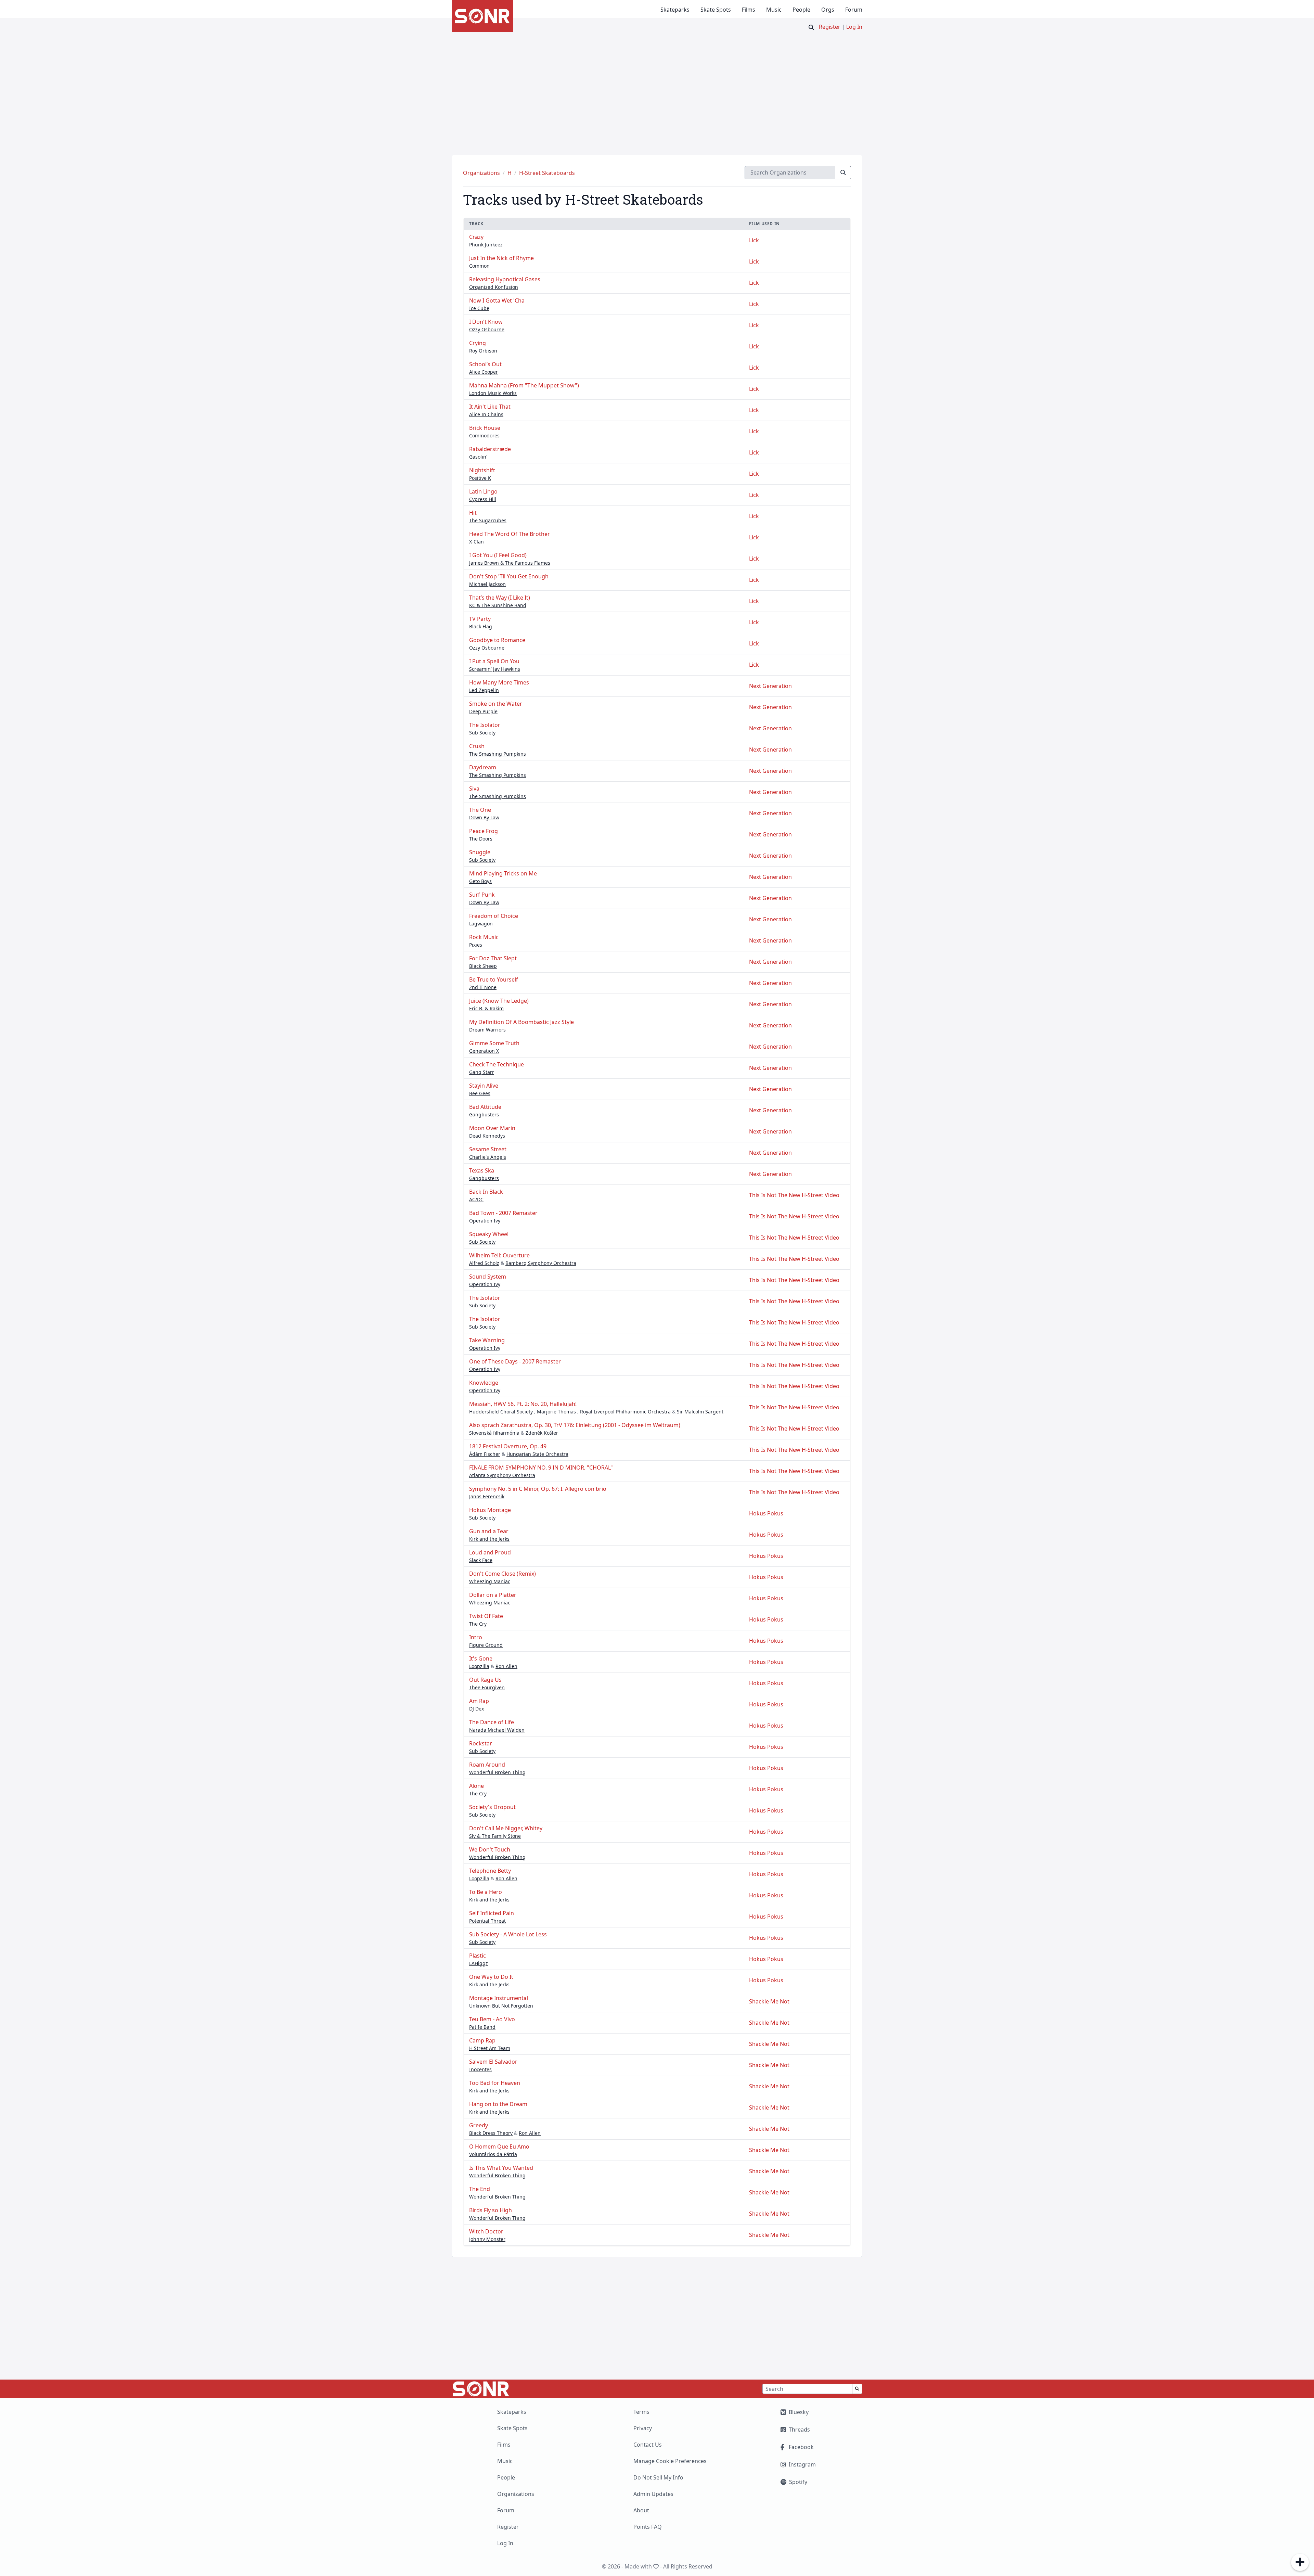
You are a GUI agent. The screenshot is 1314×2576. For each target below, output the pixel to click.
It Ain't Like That (490, 407)
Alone (476, 1786)
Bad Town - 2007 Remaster (503, 1213)
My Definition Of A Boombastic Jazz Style (521, 1022)
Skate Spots (716, 10)
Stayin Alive (484, 1086)
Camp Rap (482, 2040)
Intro (476, 1637)
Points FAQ (648, 2527)
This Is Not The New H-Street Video (794, 1195)
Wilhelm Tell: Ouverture (499, 1255)
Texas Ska (482, 1170)
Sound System (488, 1277)
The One (480, 810)
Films (749, 10)
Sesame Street (488, 1149)
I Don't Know (486, 322)
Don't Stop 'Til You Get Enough (509, 576)
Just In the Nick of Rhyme (501, 258)
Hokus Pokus (766, 1513)
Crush (477, 746)
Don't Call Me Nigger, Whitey (506, 1828)
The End (480, 2189)
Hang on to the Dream (498, 2104)
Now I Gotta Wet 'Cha (497, 300)
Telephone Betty (490, 1871)
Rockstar (481, 1743)
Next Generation (770, 686)
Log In (854, 27)
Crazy (476, 237)
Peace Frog (484, 831)
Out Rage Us (485, 1680)
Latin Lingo (483, 491)
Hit (473, 513)
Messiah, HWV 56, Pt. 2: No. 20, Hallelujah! (523, 1404)
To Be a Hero (486, 1892)
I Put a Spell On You (494, 661)
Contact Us (648, 2445)
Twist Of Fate (486, 1616)
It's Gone (481, 1658)
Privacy (643, 2428)
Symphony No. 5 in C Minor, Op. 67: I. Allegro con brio (538, 1489)
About (641, 2510)
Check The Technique (497, 1064)
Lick (754, 240)
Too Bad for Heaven (495, 2083)
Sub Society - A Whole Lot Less (508, 1934)
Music (774, 10)
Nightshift (482, 470)
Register (830, 27)
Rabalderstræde (490, 449)
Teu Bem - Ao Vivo (492, 2019)
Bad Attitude (485, 1107)
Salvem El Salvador (493, 2062)
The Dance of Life (492, 1722)
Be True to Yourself (494, 979)
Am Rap (479, 1701)
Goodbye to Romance (497, 640)
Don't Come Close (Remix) (503, 1574)
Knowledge (484, 1383)
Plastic (478, 1956)
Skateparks (675, 10)
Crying (478, 343)
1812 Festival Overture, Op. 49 (508, 1446)
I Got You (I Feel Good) (498, 555)
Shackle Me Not (769, 2001)
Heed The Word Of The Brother (510, 534)
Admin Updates (653, 2494)
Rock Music (484, 937)
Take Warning (487, 1340)
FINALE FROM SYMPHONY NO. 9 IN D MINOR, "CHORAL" (541, 1468)
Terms (641, 2412)
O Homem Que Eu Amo (499, 2146)
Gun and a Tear (489, 1531)
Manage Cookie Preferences (670, 2461)
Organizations (516, 2494)
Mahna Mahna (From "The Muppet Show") (524, 385)
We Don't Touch (490, 1849)
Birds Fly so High (491, 2210)
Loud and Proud (490, 1552)
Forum (854, 10)
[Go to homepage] (482, 16)
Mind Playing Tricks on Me (503, 873)
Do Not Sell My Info (658, 2477)
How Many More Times (499, 682)
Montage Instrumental (499, 1998)
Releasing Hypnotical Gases (505, 279)
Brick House (485, 428)
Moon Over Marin (492, 1128)
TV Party (480, 619)
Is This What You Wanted (501, 2168)
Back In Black (486, 1192)
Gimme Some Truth (494, 1043)
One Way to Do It (491, 1977)
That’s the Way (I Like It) (500, 598)
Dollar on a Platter (493, 1595)
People (801, 10)
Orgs (828, 10)
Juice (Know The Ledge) (499, 1001)
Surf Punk (482, 895)
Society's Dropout (492, 1807)
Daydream (483, 767)
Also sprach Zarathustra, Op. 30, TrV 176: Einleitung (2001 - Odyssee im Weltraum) (575, 1425)
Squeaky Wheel (489, 1234)
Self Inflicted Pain (492, 1913)
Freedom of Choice (494, 916)
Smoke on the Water (496, 704)
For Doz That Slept (493, 958)
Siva (474, 789)
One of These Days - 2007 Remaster (515, 1361)
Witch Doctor (486, 2231)
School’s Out (485, 364)
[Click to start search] (811, 27)
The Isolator (485, 725)
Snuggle (480, 852)
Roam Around (487, 1765)
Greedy (479, 2125)
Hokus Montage (490, 1510)
